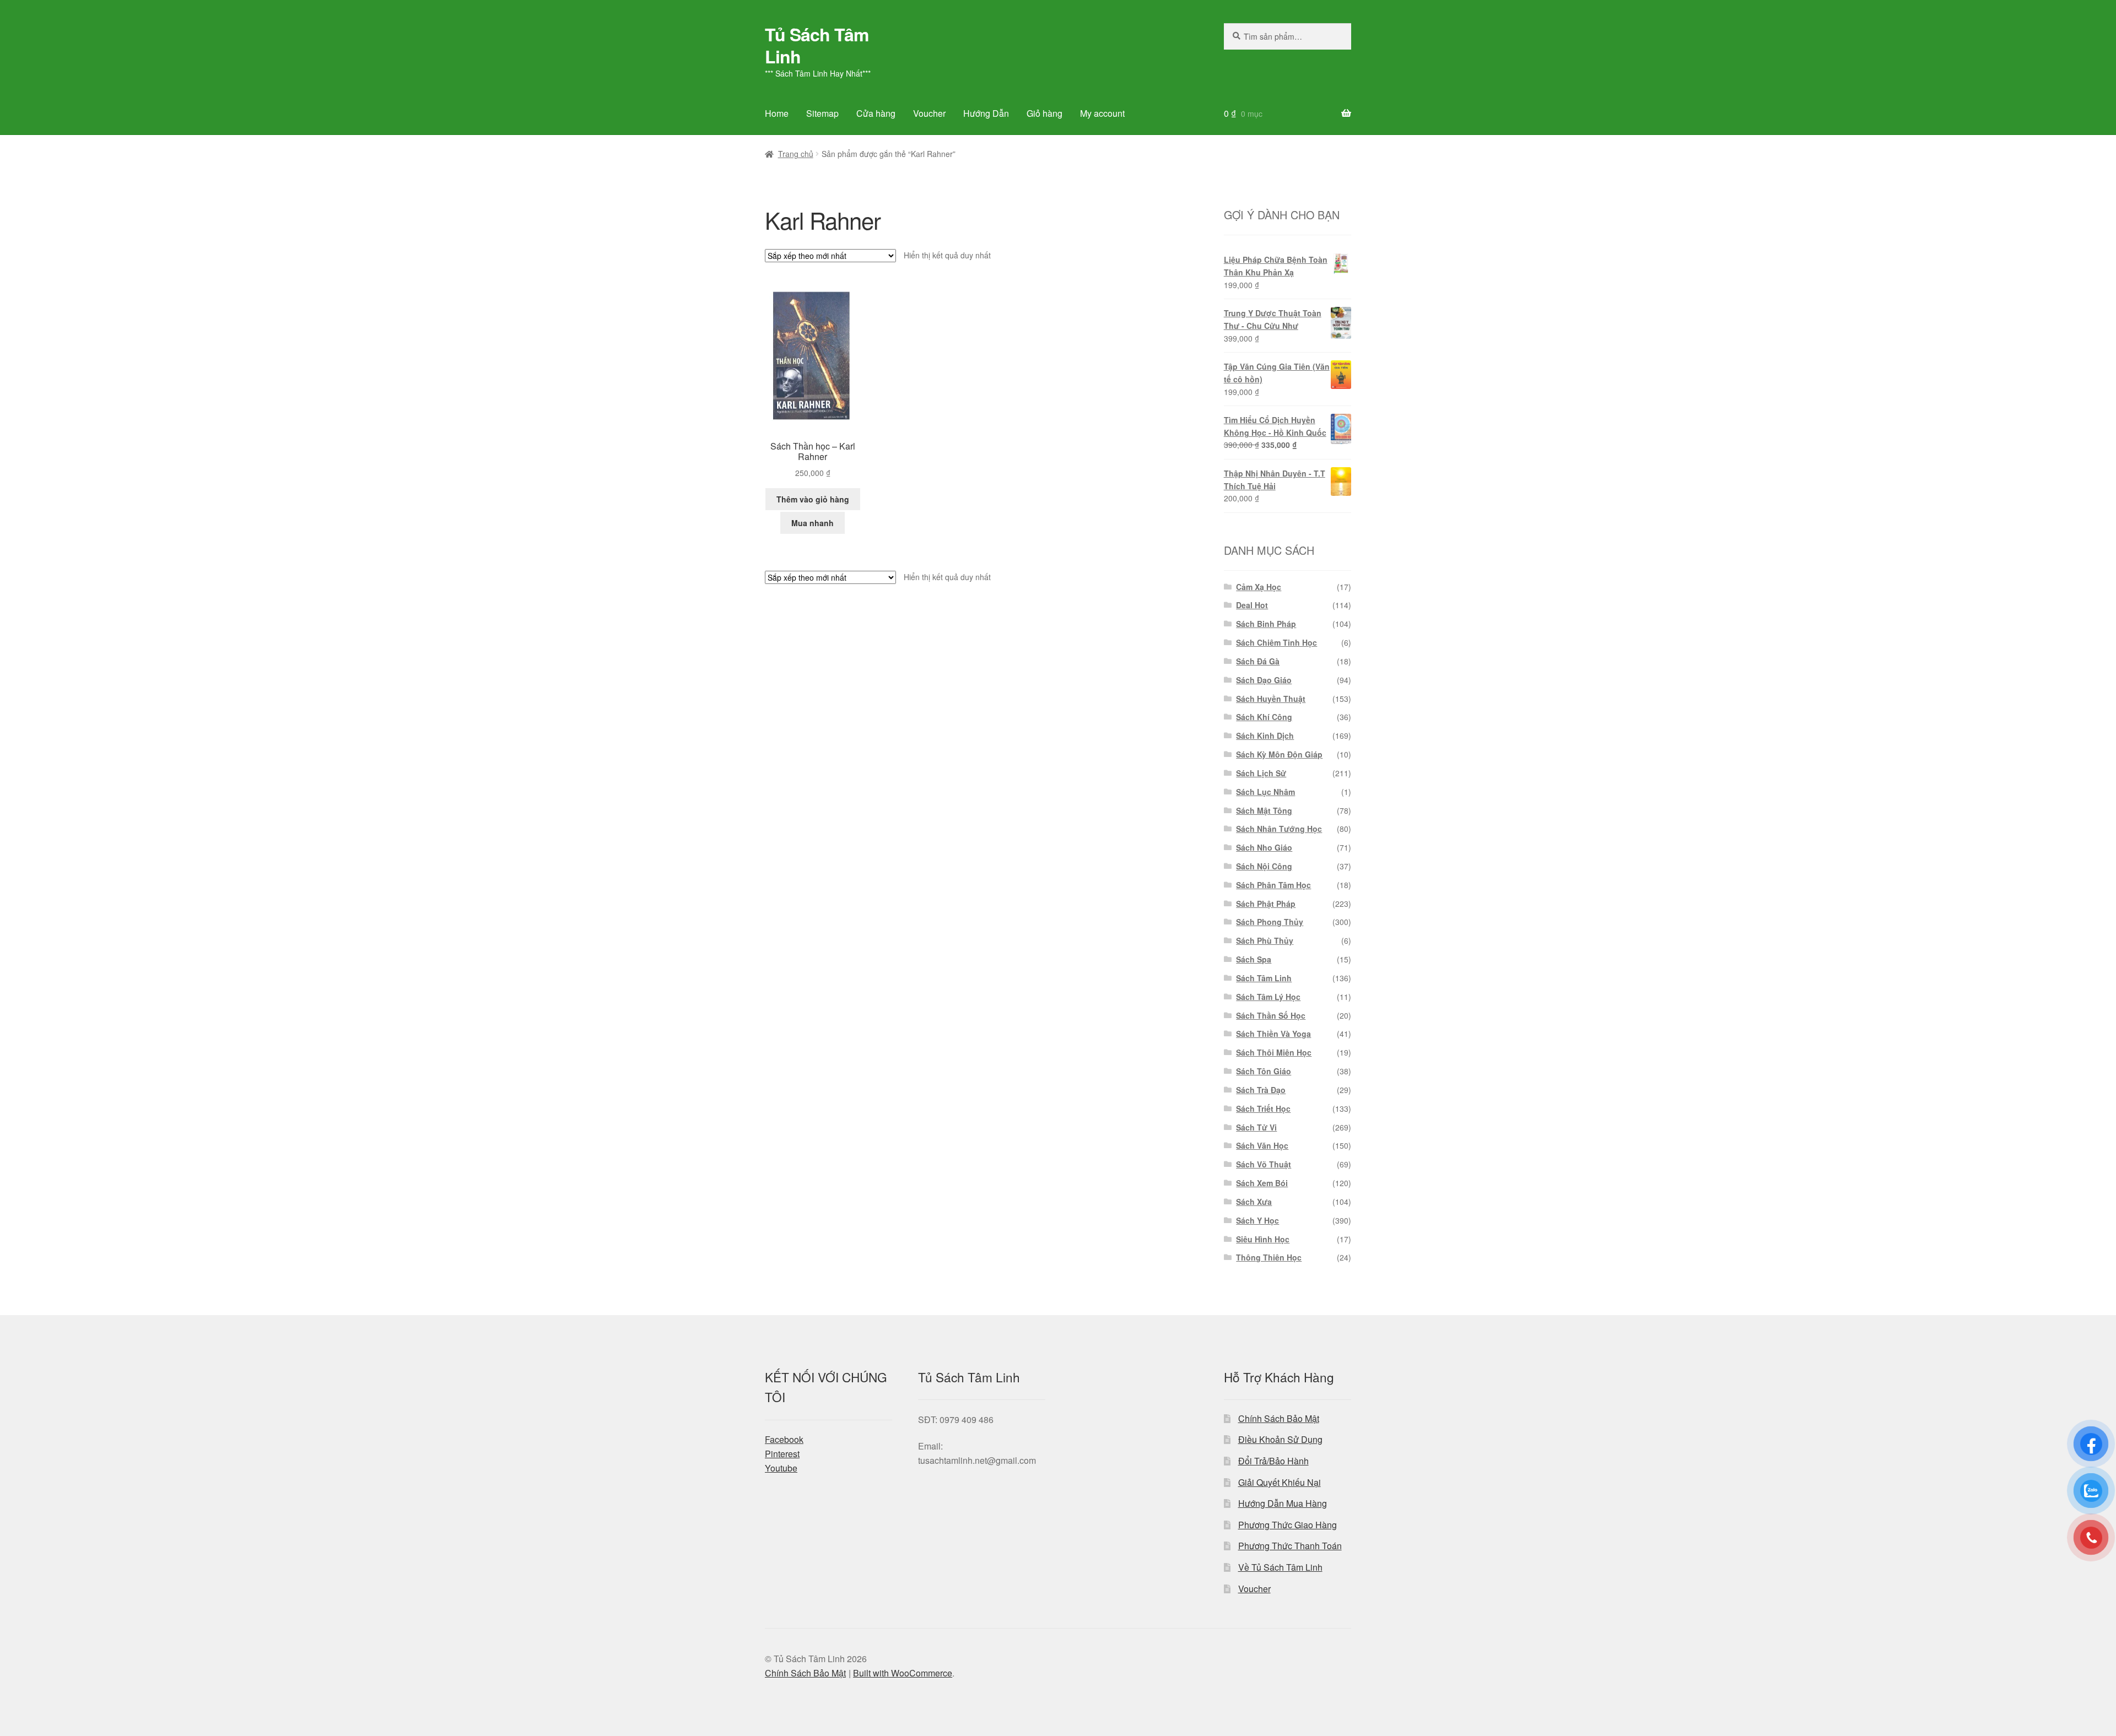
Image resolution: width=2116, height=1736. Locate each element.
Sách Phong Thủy (1270, 922)
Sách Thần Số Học (1271, 1015)
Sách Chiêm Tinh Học (1276, 642)
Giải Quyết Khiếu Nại (1280, 1482)
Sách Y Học (1257, 1220)
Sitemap (822, 113)
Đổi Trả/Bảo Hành (1273, 1461)
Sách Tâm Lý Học (1268, 997)
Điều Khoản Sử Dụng (1280, 1439)
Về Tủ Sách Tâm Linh (1280, 1567)
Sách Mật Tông (1264, 810)
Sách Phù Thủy (1265, 940)
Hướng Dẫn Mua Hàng (1283, 1503)
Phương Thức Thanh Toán (1290, 1546)
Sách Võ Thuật (1264, 1164)
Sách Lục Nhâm (1265, 792)
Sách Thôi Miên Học (1274, 1052)
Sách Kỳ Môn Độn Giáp (1279, 754)
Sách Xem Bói (1262, 1183)
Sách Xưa (1254, 1202)
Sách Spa (1254, 959)
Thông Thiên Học (1269, 1257)
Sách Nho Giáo (1264, 847)
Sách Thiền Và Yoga (1273, 1034)
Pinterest (782, 1454)
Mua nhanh (813, 523)
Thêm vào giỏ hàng (813, 499)
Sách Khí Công (1264, 717)
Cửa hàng (876, 113)
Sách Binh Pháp (1266, 624)
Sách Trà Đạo (1261, 1090)
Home (777, 113)
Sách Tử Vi (1256, 1127)
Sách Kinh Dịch (1265, 735)
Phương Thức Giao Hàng (1288, 1525)
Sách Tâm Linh (1264, 978)
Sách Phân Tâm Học (1273, 885)
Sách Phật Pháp (1266, 904)
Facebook (784, 1439)
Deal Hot (1252, 605)
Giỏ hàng (1044, 113)
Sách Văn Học (1262, 1145)
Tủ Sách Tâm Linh (817, 45)
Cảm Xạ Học (1259, 587)
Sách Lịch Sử (1261, 773)
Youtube (781, 1468)
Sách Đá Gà (1258, 661)
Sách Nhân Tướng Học (1279, 829)
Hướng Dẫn (986, 113)
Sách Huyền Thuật (1271, 699)
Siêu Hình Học (1263, 1239)
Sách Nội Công (1264, 866)
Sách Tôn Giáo (1264, 1071)
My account (1102, 113)
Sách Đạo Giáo (1264, 680)
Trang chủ (796, 154)
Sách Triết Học (1263, 1108)
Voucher (929, 113)
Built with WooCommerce (903, 1673)
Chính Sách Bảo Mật (1279, 1418)
